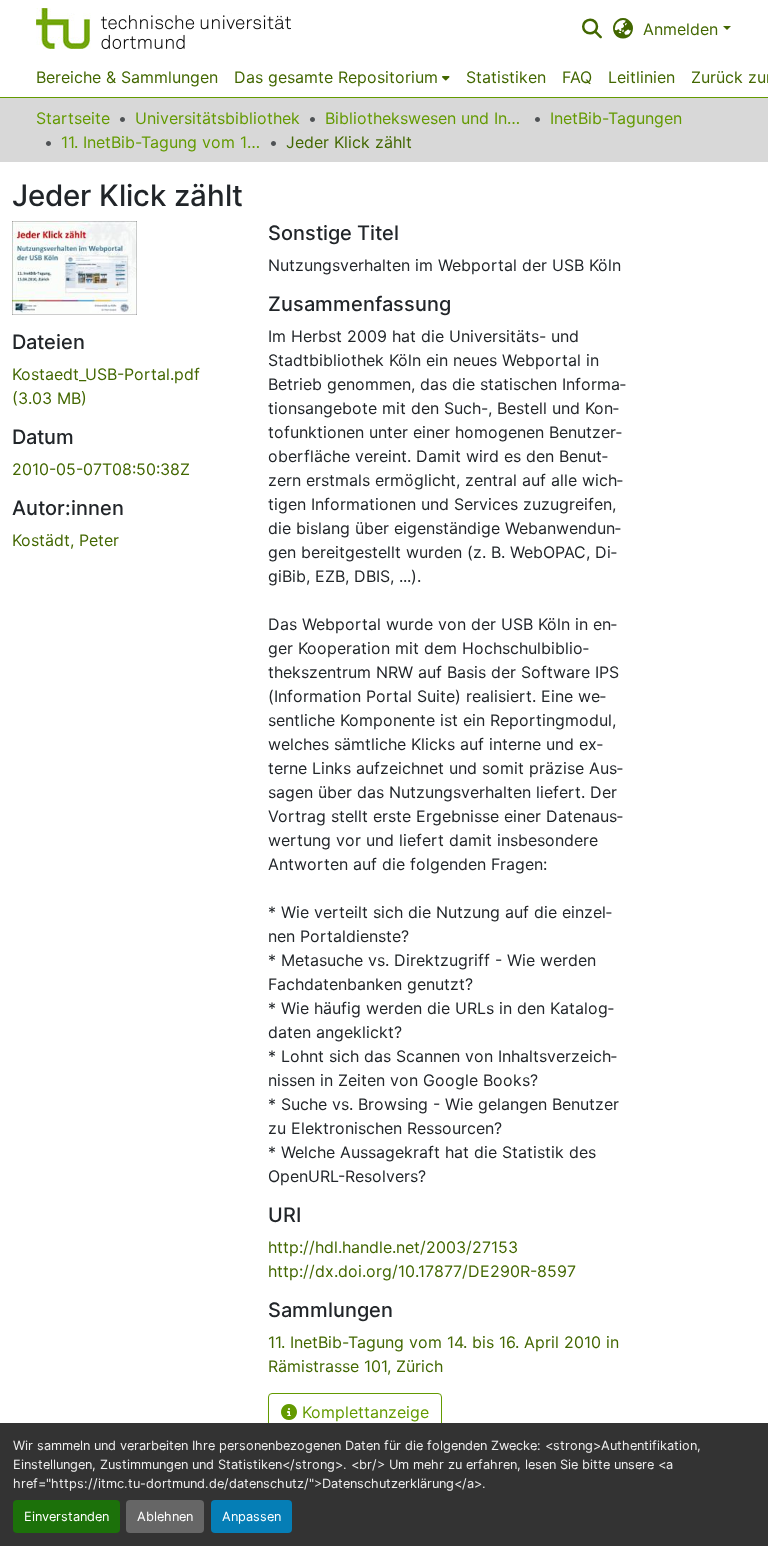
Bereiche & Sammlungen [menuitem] (127, 77)
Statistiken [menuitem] (506, 77)
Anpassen (251, 1516)
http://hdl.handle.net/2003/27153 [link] (393, 1247)
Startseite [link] (73, 118)
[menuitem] (342, 77)
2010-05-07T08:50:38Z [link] (101, 469)
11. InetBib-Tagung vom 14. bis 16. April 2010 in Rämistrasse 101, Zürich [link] (161, 142)
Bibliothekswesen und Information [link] (425, 118)
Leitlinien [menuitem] (641, 77)
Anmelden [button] (683, 29)
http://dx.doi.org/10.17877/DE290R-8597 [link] (422, 1271)
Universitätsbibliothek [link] (217, 118)
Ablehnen (165, 1516)
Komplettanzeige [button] (363, 1412)
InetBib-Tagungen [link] (616, 118)
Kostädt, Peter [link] (65, 540)
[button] (163, 28)
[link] (128, 386)
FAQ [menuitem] (577, 77)
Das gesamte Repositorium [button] (336, 77)
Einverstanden (66, 1516)
